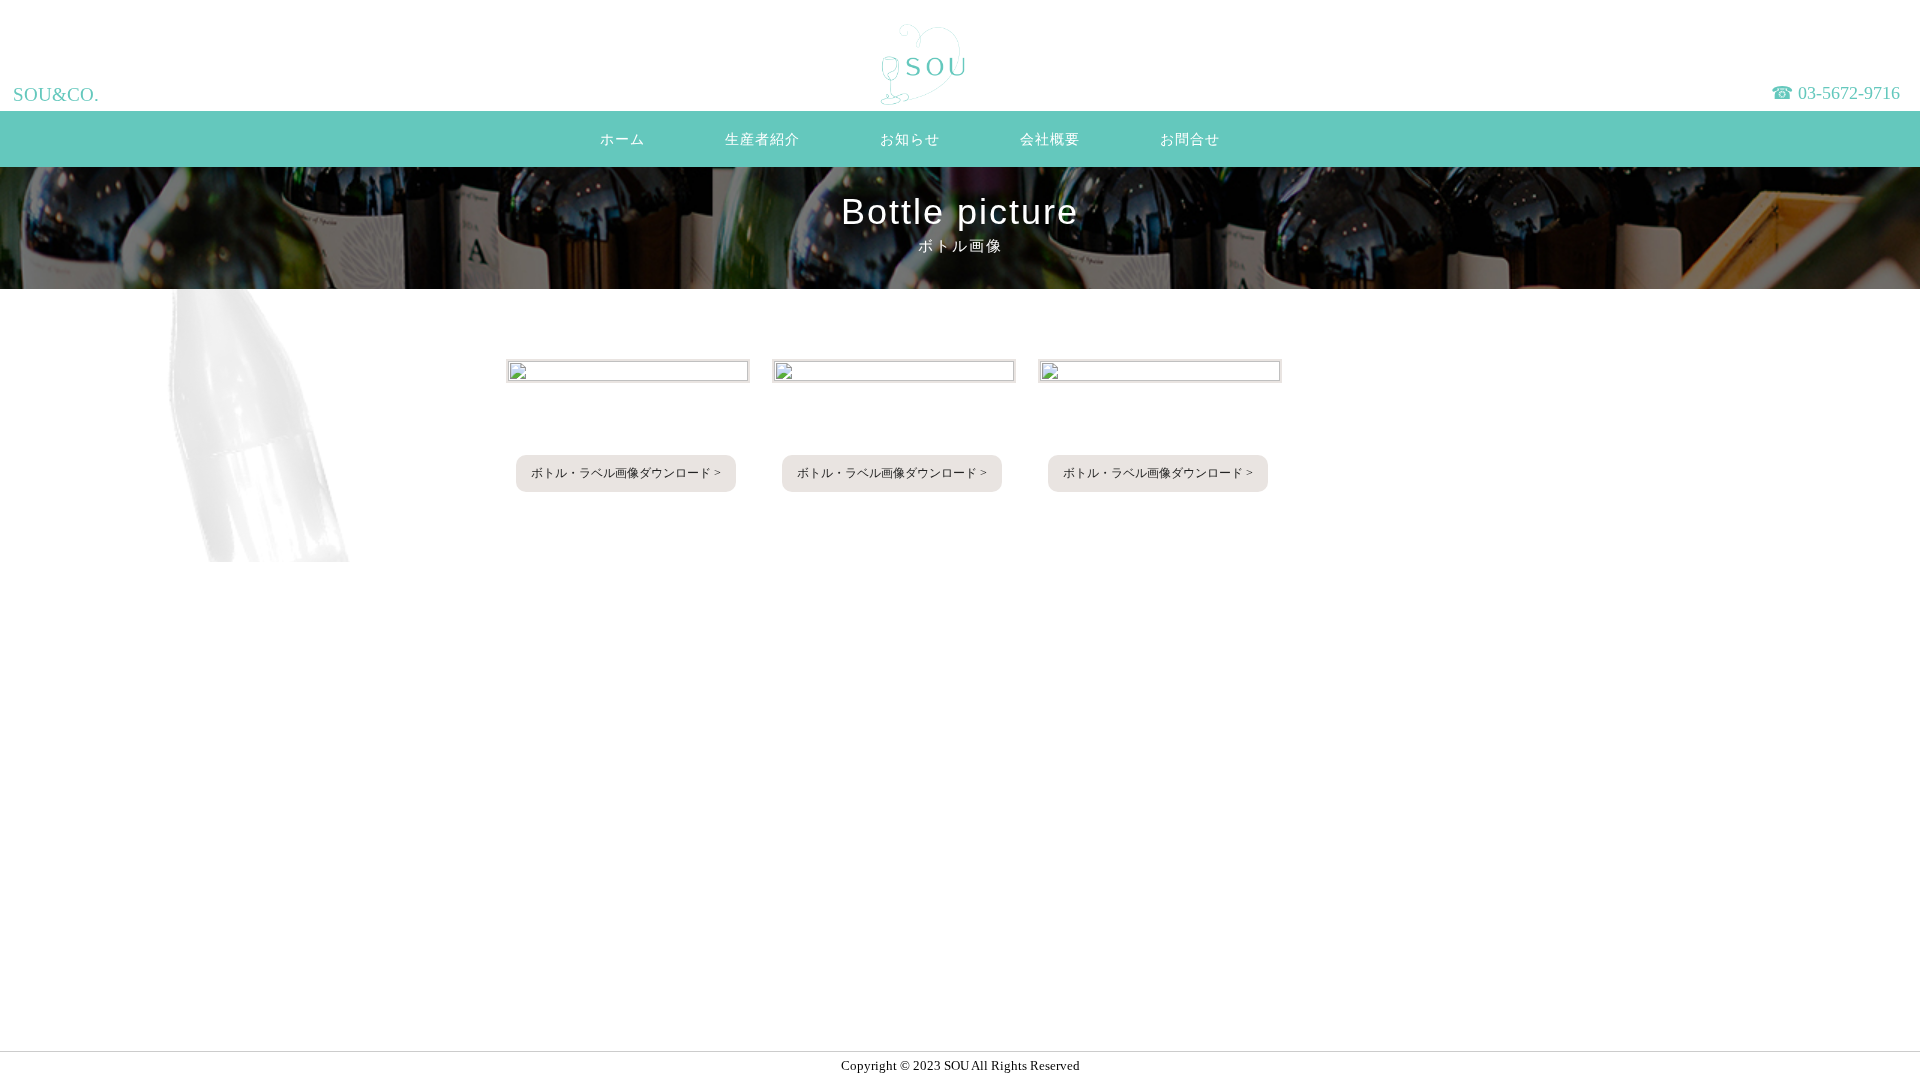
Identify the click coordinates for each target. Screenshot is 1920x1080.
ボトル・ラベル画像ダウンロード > (626, 473)
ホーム (622, 139)
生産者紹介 (762, 139)
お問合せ (1190, 139)
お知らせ (910, 139)
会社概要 (1050, 139)
